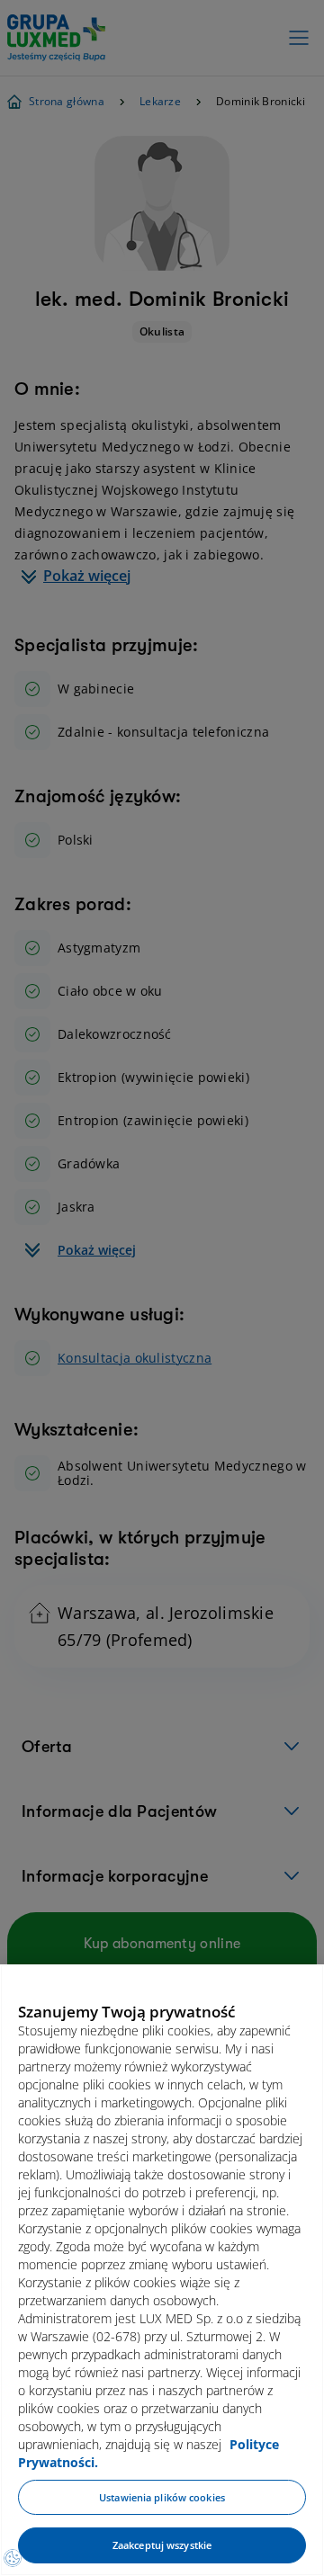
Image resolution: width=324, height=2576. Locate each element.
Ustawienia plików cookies (162, 2497)
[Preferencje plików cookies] (13, 2558)
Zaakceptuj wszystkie (162, 2545)
